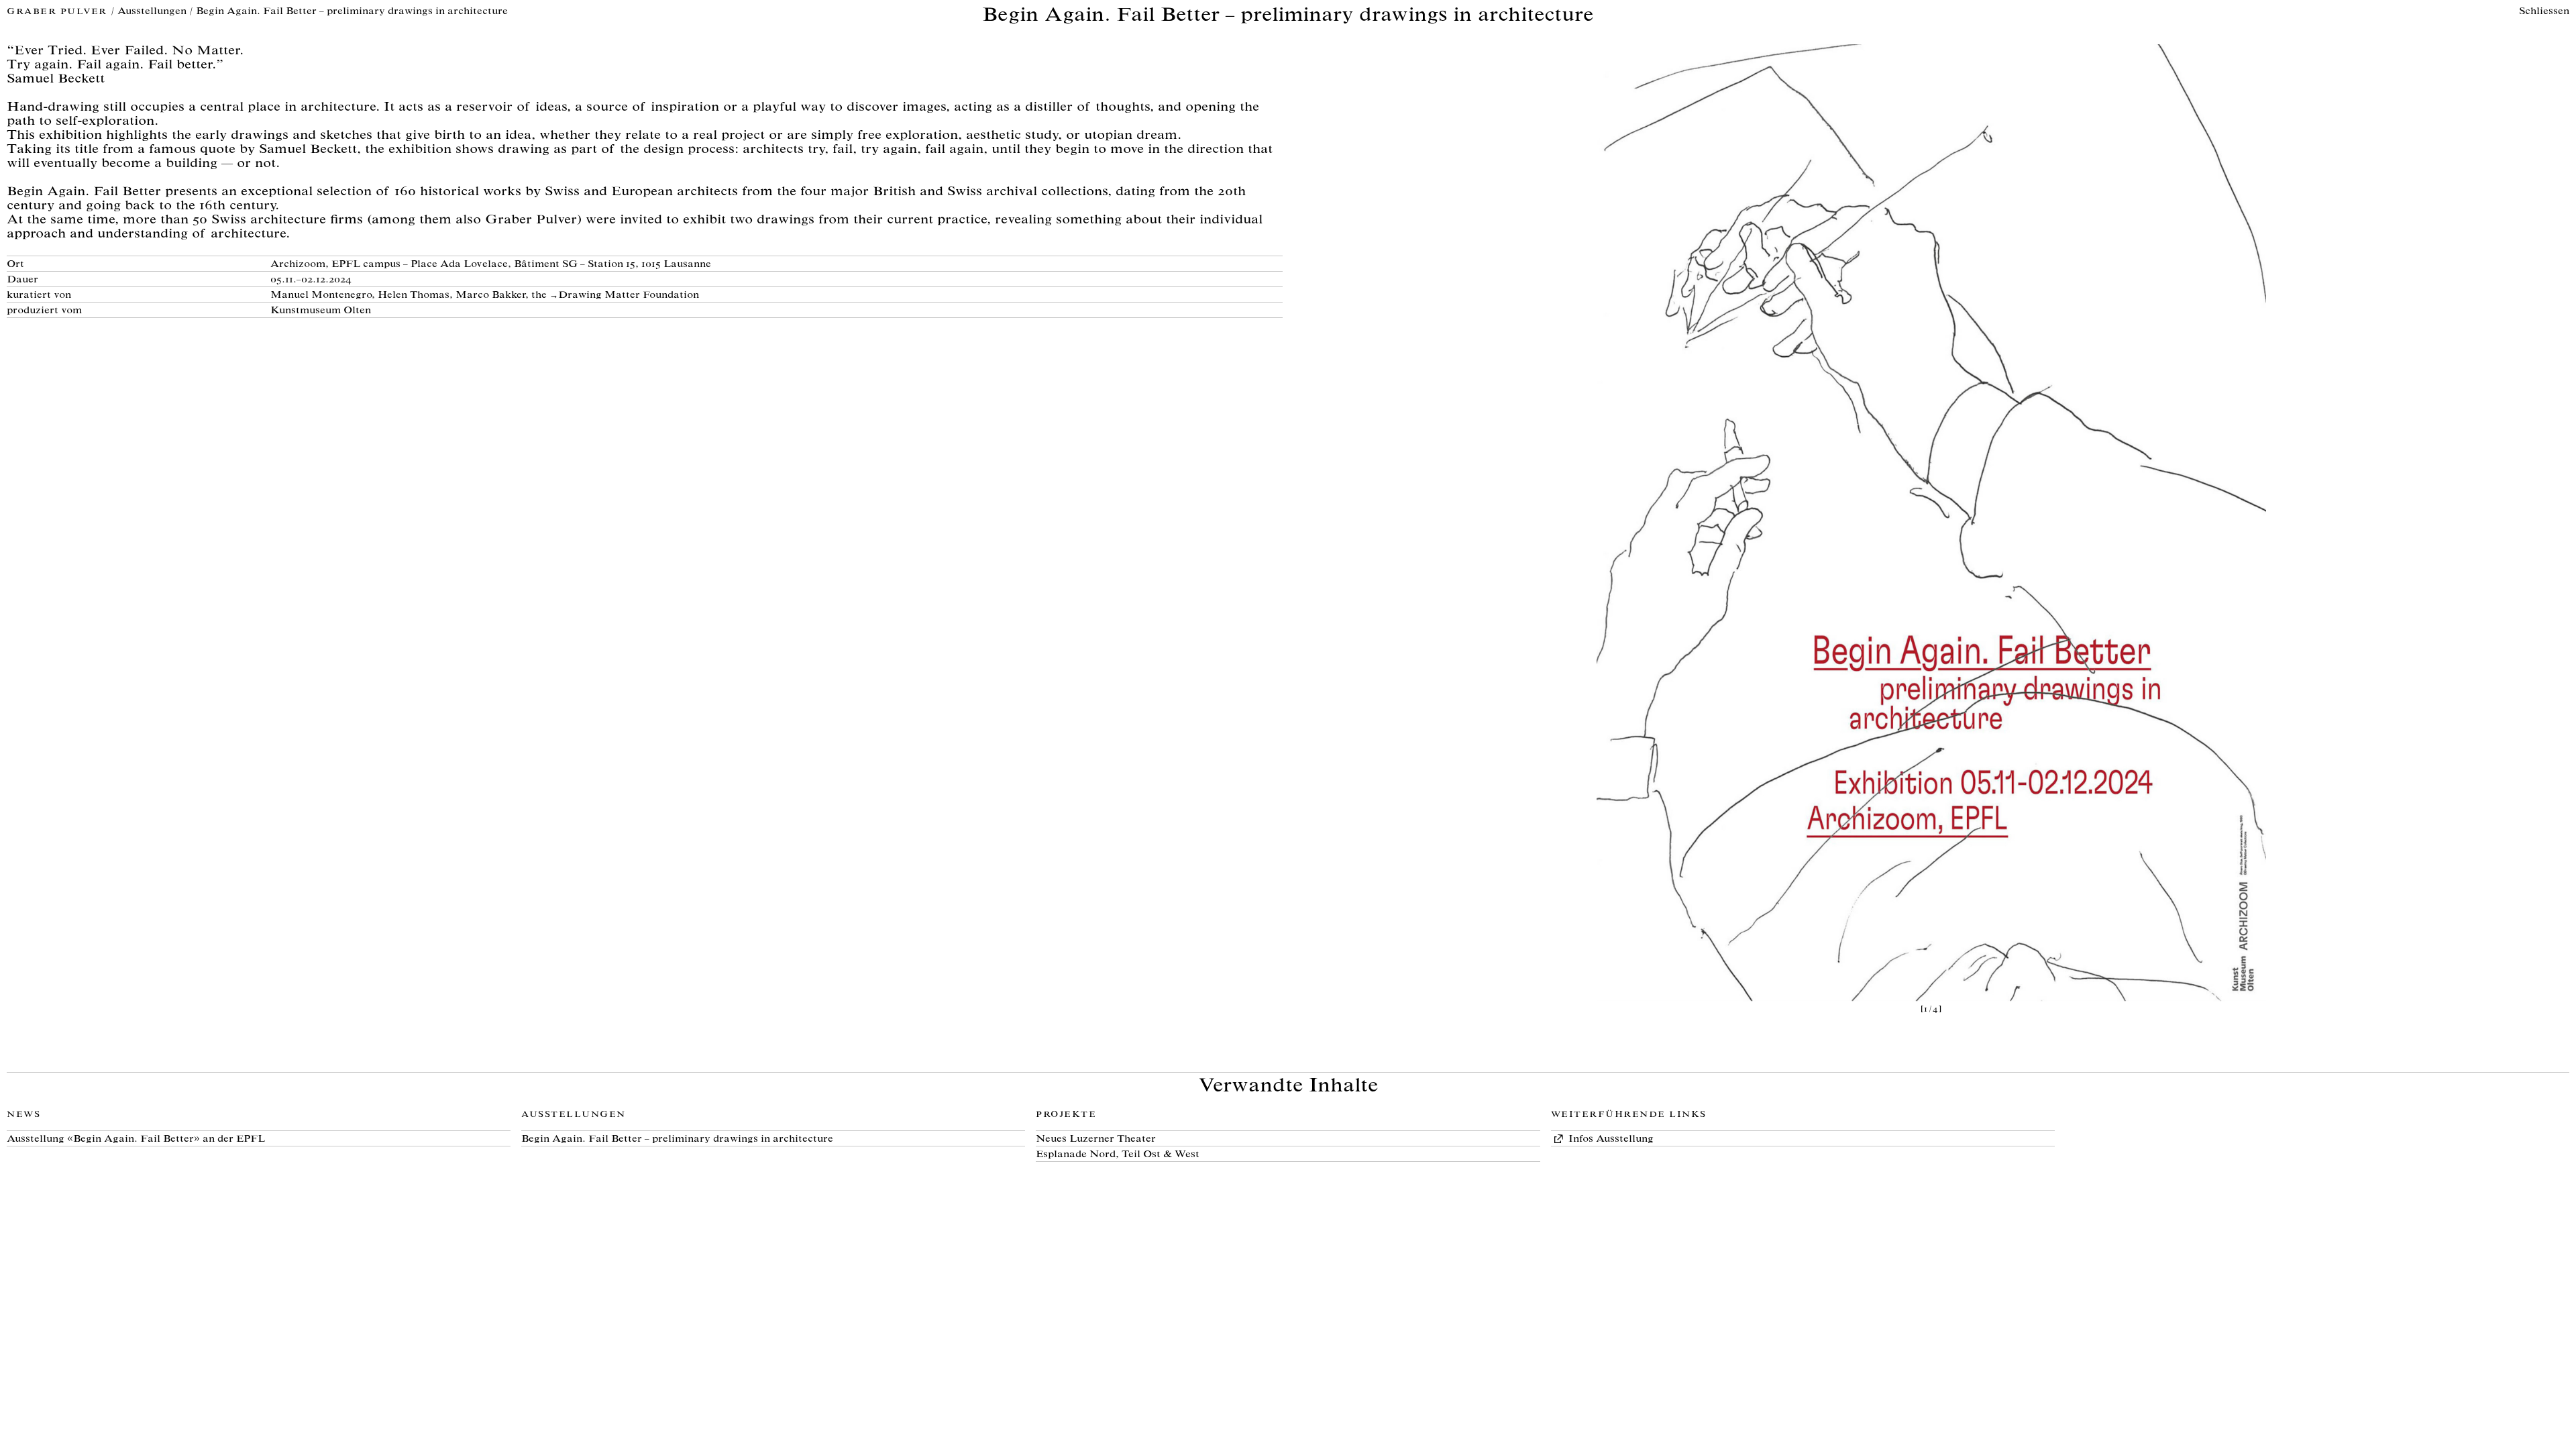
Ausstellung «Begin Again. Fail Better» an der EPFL (136, 1139)
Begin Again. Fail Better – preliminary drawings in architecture (677, 1139)
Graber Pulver (59, 12)
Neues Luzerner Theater (1096, 1139)
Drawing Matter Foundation (629, 296)
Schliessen (2544, 12)
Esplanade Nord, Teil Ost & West (1118, 1155)
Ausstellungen (152, 12)
